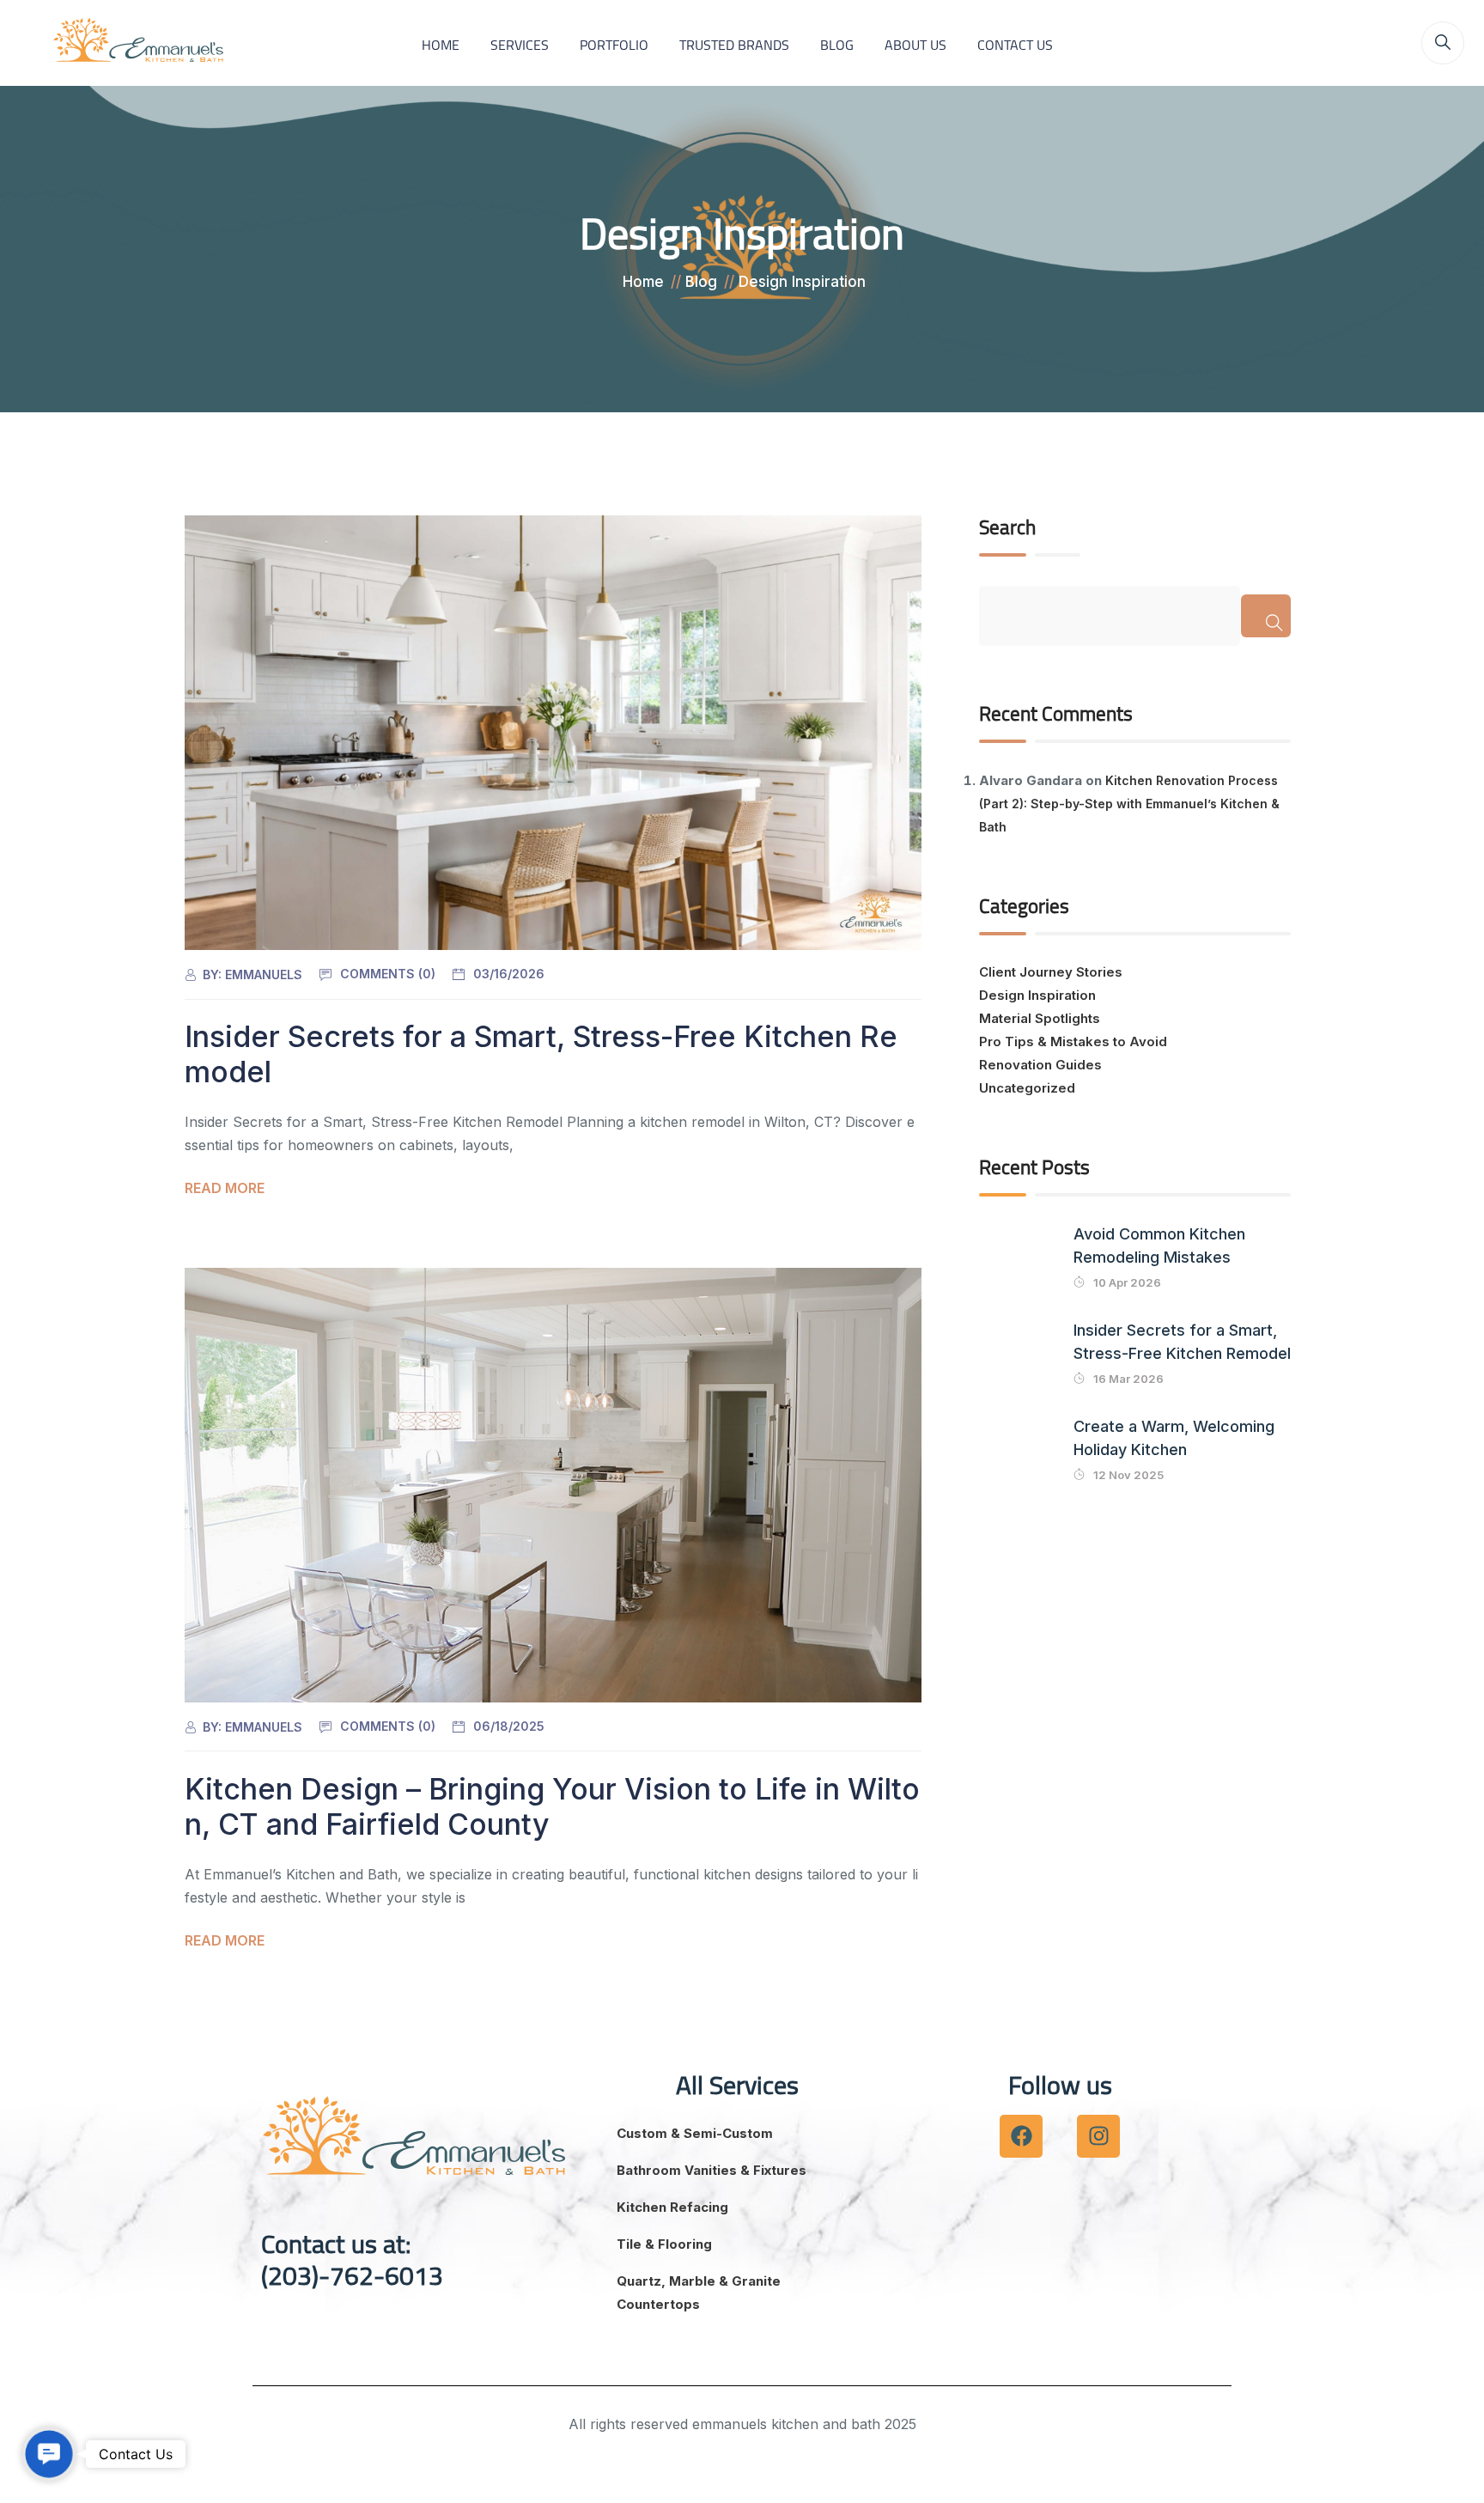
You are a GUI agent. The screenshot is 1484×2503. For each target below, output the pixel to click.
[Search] (1265, 616)
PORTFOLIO (614, 45)
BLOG (837, 45)
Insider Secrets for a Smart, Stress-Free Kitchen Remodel (541, 1054)
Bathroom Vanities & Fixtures (712, 2170)
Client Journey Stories (1051, 972)
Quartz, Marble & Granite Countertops (699, 2293)
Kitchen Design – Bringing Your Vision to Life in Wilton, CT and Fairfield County (552, 1806)
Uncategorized (1027, 1088)
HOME (441, 45)
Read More (225, 1188)
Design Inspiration (1037, 995)
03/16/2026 (509, 974)
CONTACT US (1015, 45)
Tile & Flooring (664, 2244)
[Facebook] (1021, 2136)
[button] (49, 2454)
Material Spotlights (1040, 1018)
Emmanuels (264, 974)
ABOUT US (915, 45)
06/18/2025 (509, 1726)
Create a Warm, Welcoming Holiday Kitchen (1174, 1438)
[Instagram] (1098, 2136)
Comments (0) (388, 974)
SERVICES (520, 45)
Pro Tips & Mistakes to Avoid (1073, 1041)
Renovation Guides (1040, 1065)
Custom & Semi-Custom (695, 2133)
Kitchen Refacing (672, 2207)
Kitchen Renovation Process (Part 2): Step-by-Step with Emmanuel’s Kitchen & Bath (1129, 804)
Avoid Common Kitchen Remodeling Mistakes (1159, 1245)
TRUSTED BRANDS (734, 45)
